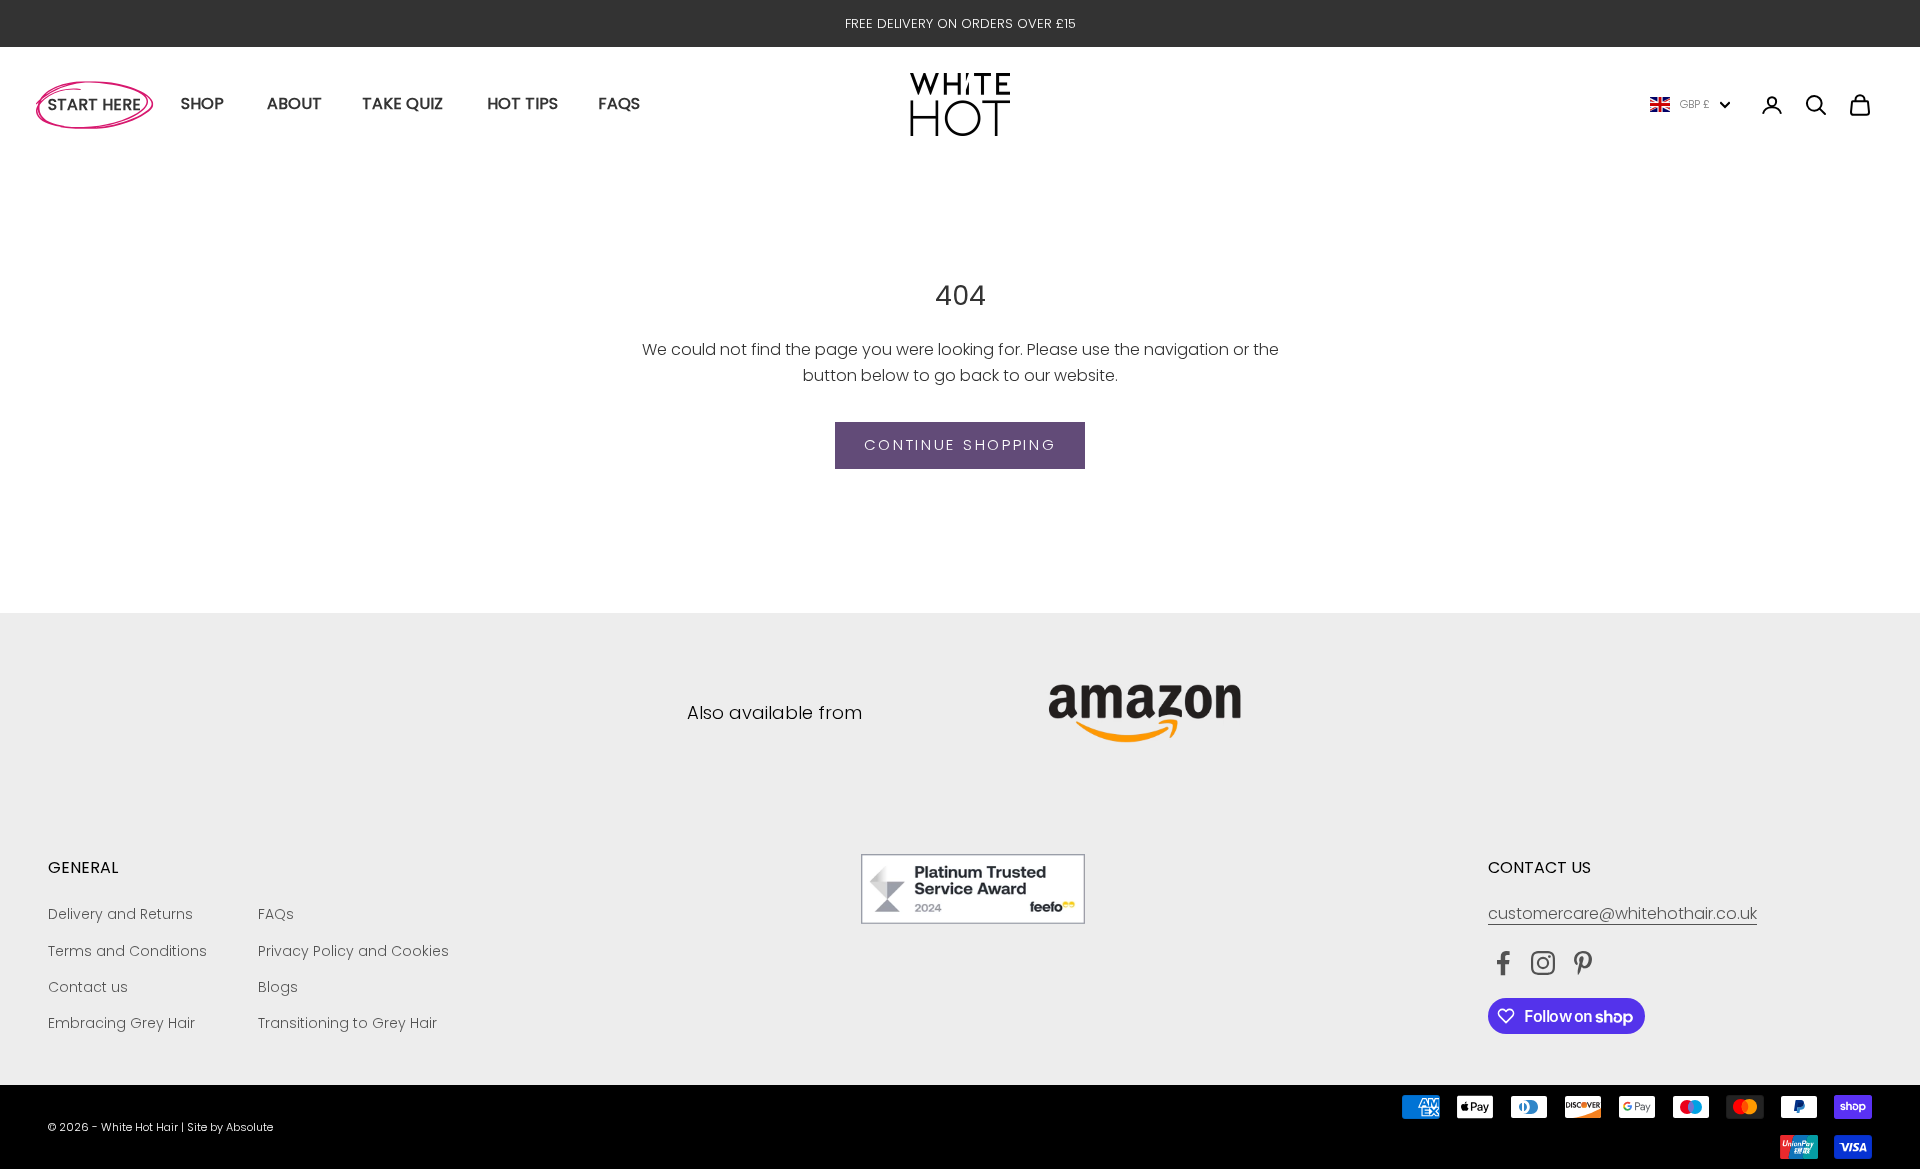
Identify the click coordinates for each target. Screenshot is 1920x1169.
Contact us (88, 987)
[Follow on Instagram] (1543, 963)
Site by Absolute (230, 1127)
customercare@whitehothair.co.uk (1622, 913)
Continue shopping (960, 444)
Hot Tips (522, 103)
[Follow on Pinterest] (1583, 963)
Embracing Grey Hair (121, 1023)
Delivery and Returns (120, 914)
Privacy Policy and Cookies (353, 951)
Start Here (94, 104)
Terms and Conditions (127, 951)
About (294, 103)
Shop (202, 103)
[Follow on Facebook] (1503, 963)
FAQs (619, 103)
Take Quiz (402, 103)
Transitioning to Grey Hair (347, 1023)
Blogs (278, 987)
